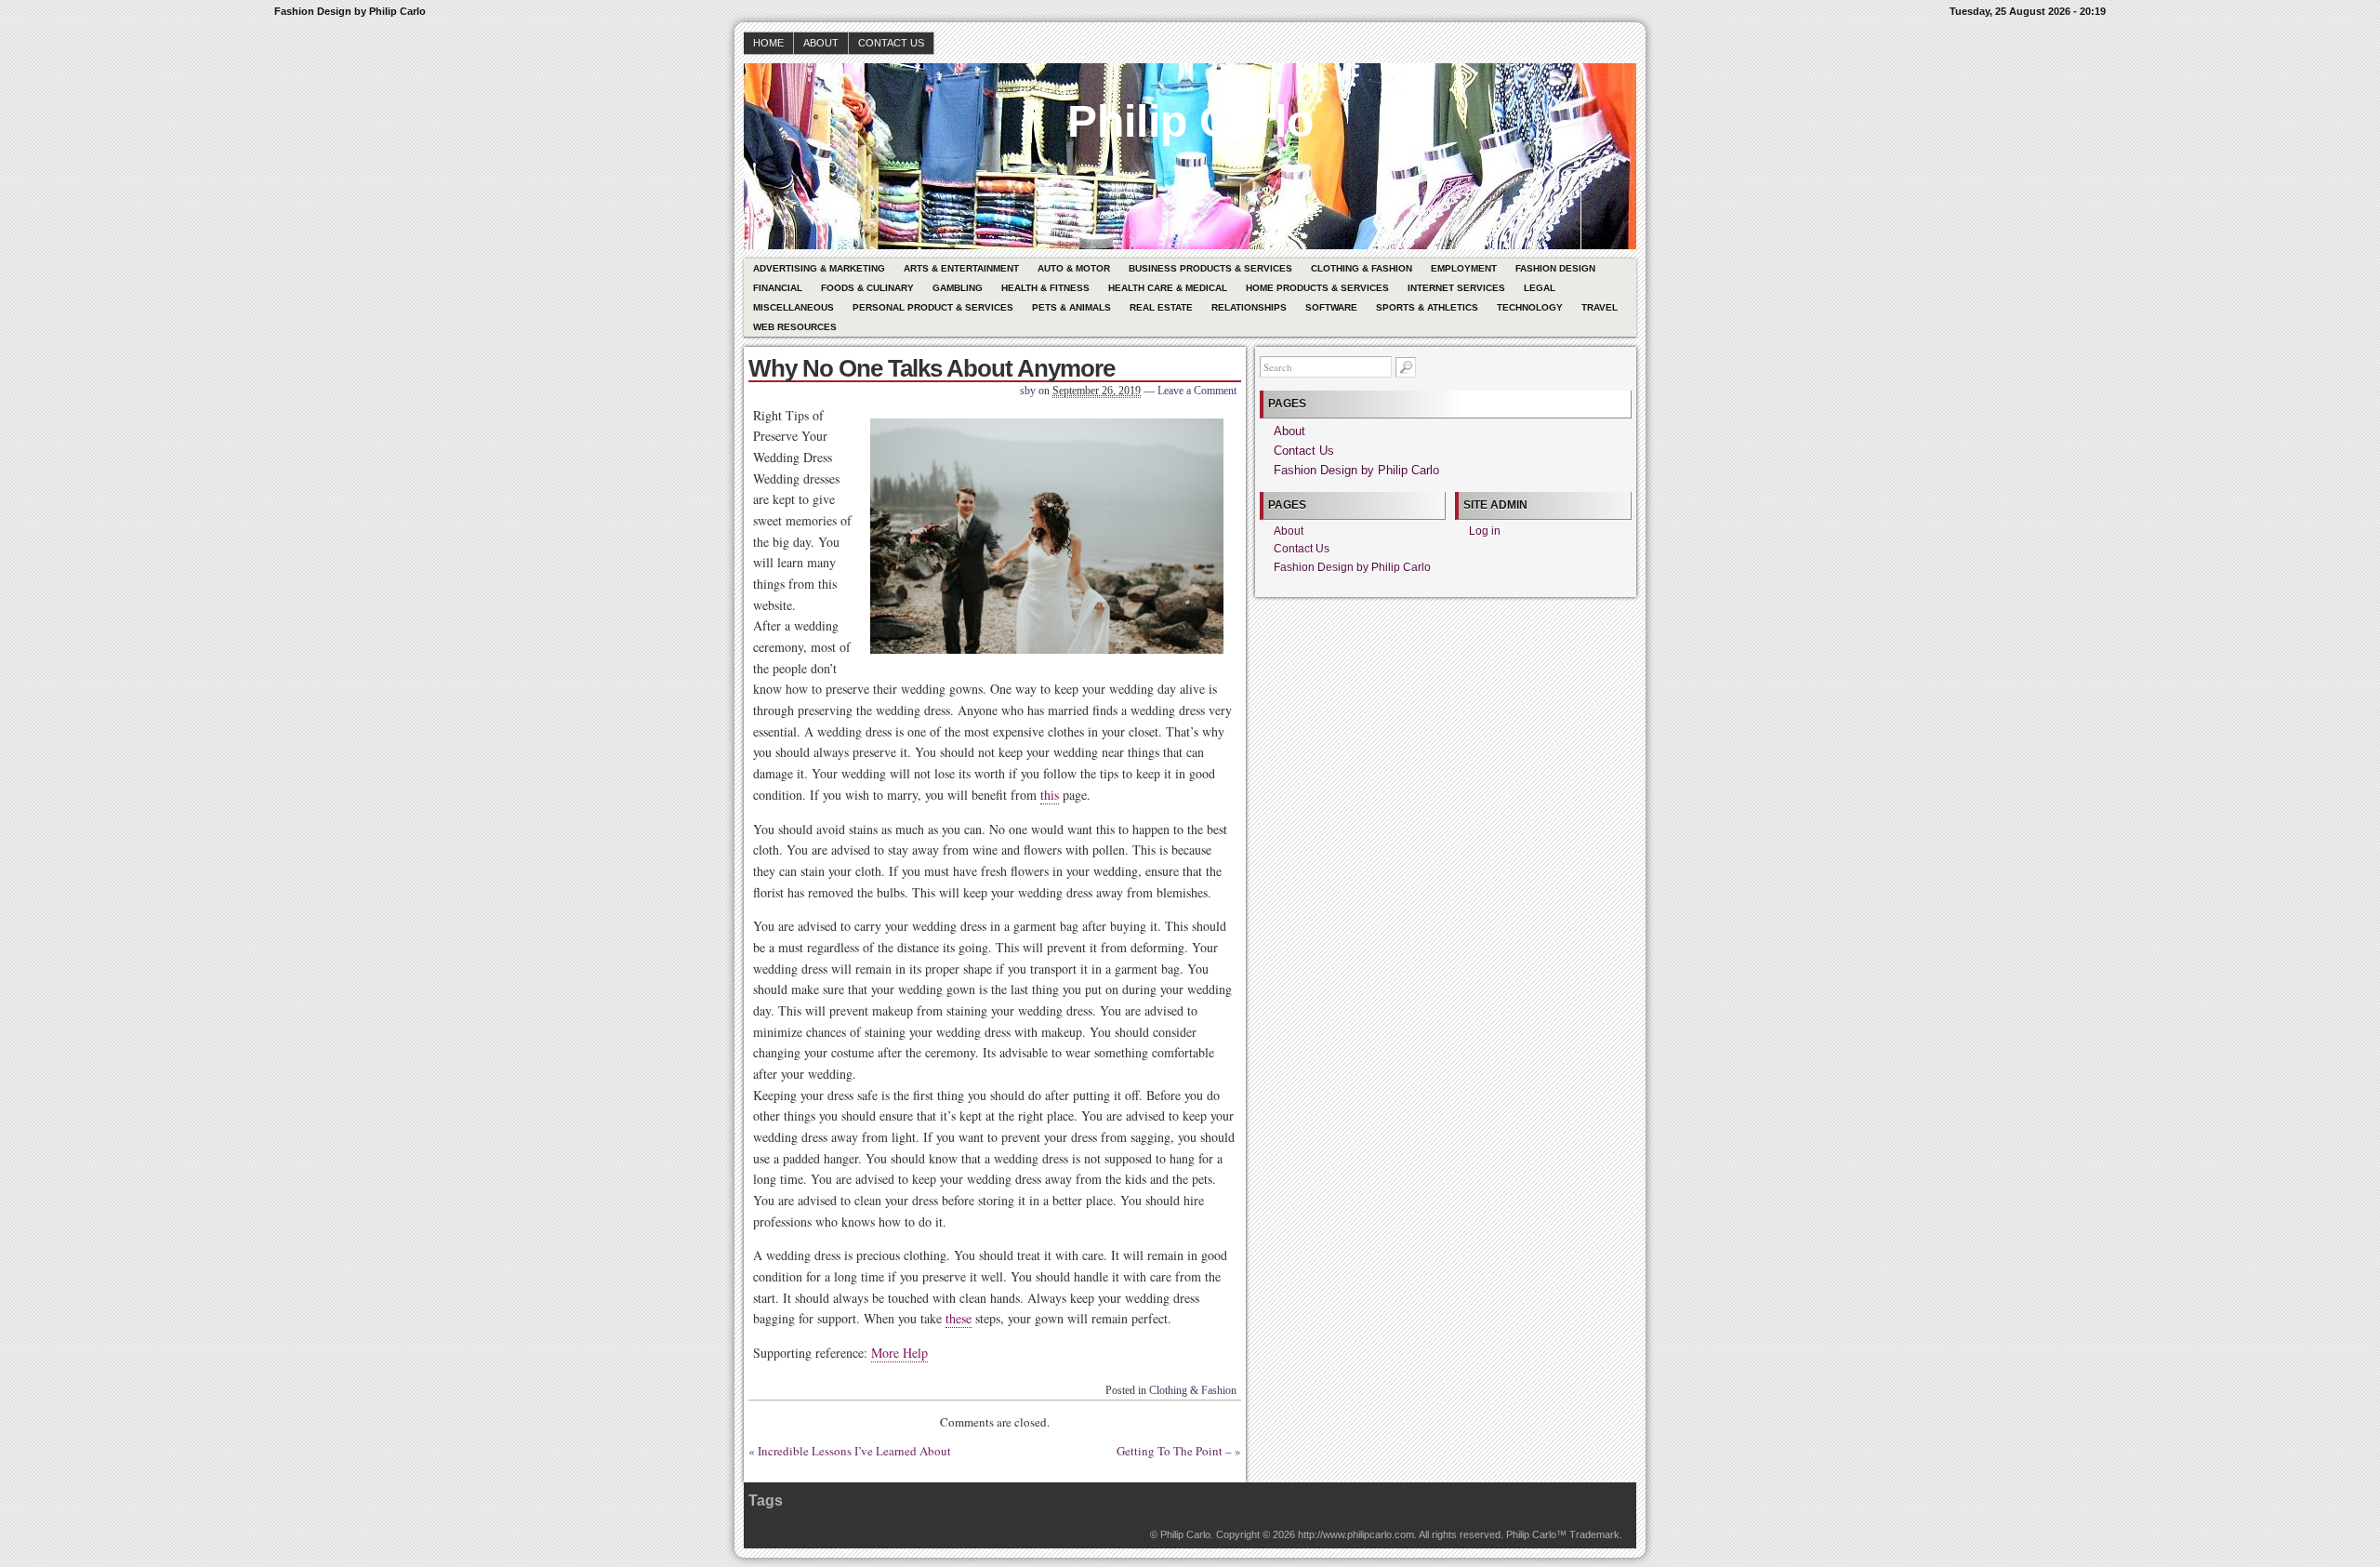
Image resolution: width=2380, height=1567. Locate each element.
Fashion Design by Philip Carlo (1356, 470)
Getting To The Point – (1174, 1451)
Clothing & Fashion (1362, 268)
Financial (778, 288)
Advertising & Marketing (819, 268)
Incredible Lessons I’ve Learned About (854, 1451)
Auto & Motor (1074, 268)
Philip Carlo (1190, 121)
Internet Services (1456, 288)
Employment (1464, 268)
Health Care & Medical (1168, 288)
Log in (1485, 531)
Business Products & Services (1210, 268)
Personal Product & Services (933, 307)
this (1050, 795)
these (959, 1318)
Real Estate (1161, 307)
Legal (1540, 288)
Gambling (958, 288)
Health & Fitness (1045, 288)
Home (768, 43)
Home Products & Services (1317, 288)
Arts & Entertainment (961, 268)
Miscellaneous (793, 307)
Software (1331, 307)
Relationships (1249, 307)
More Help (899, 1353)
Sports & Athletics (1427, 307)
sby (1028, 391)
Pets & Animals (1071, 307)
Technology (1530, 307)
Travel (1600, 307)
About (821, 43)
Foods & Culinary (867, 288)
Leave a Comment (1197, 391)
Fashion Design (1555, 268)
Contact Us (891, 43)
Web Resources (795, 327)
